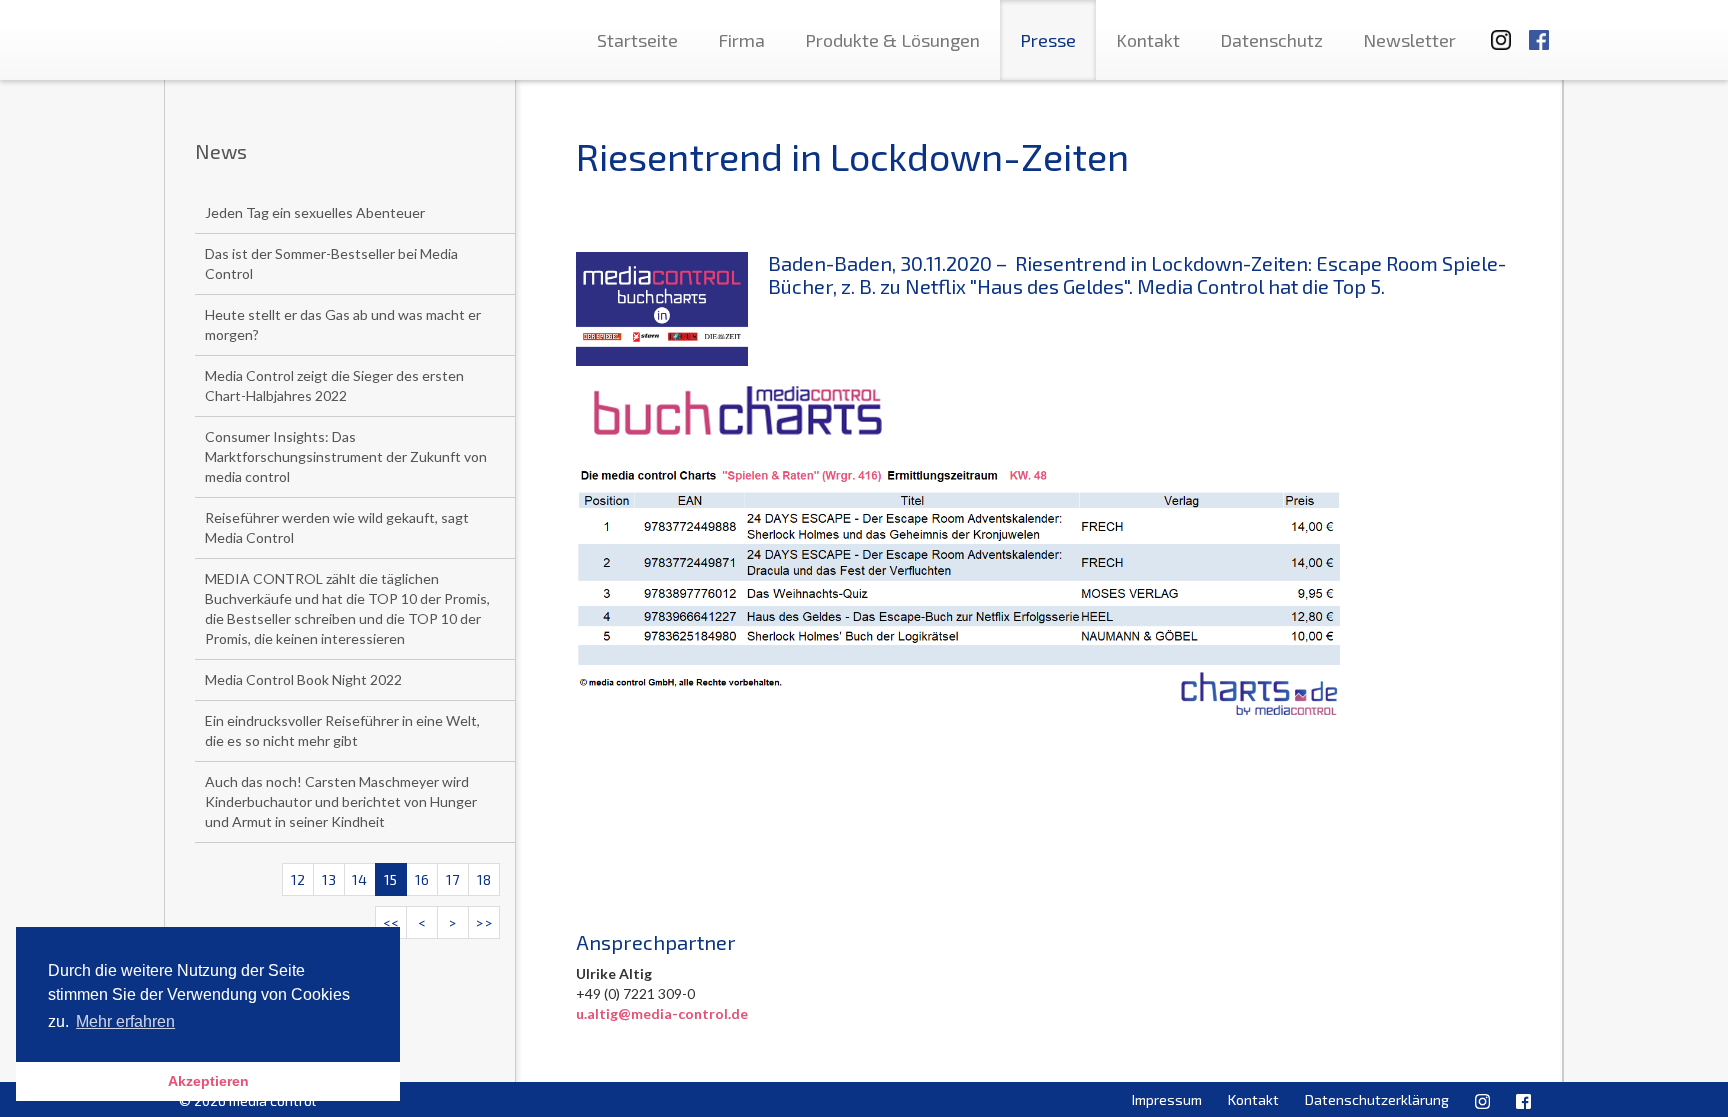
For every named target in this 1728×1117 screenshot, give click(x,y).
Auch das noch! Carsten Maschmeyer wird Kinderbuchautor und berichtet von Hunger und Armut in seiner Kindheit (341, 801)
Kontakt (1148, 40)
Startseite (637, 40)
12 (298, 879)
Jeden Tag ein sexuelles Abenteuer (315, 212)
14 (359, 879)
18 (484, 879)
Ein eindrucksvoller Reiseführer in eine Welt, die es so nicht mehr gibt (342, 730)
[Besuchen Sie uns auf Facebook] (1539, 30)
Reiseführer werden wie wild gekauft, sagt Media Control (337, 527)
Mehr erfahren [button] (125, 1021)
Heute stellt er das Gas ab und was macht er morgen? (343, 324)
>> (484, 922)
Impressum (1167, 1099)
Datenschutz (1271, 40)
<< (391, 922)
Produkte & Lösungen (892, 40)
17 (452, 879)
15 (390, 879)
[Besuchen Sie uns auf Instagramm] (1495, 30)
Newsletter (1409, 40)
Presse (1048, 40)
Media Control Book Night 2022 (303, 679)
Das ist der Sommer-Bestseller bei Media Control (331, 263)
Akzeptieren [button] (208, 1081)
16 (422, 879)
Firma (741, 40)
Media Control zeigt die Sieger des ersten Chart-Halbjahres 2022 (334, 385)
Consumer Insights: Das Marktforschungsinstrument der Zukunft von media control (346, 456)
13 (329, 879)
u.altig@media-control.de (662, 1013)
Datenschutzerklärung (1377, 1099)
